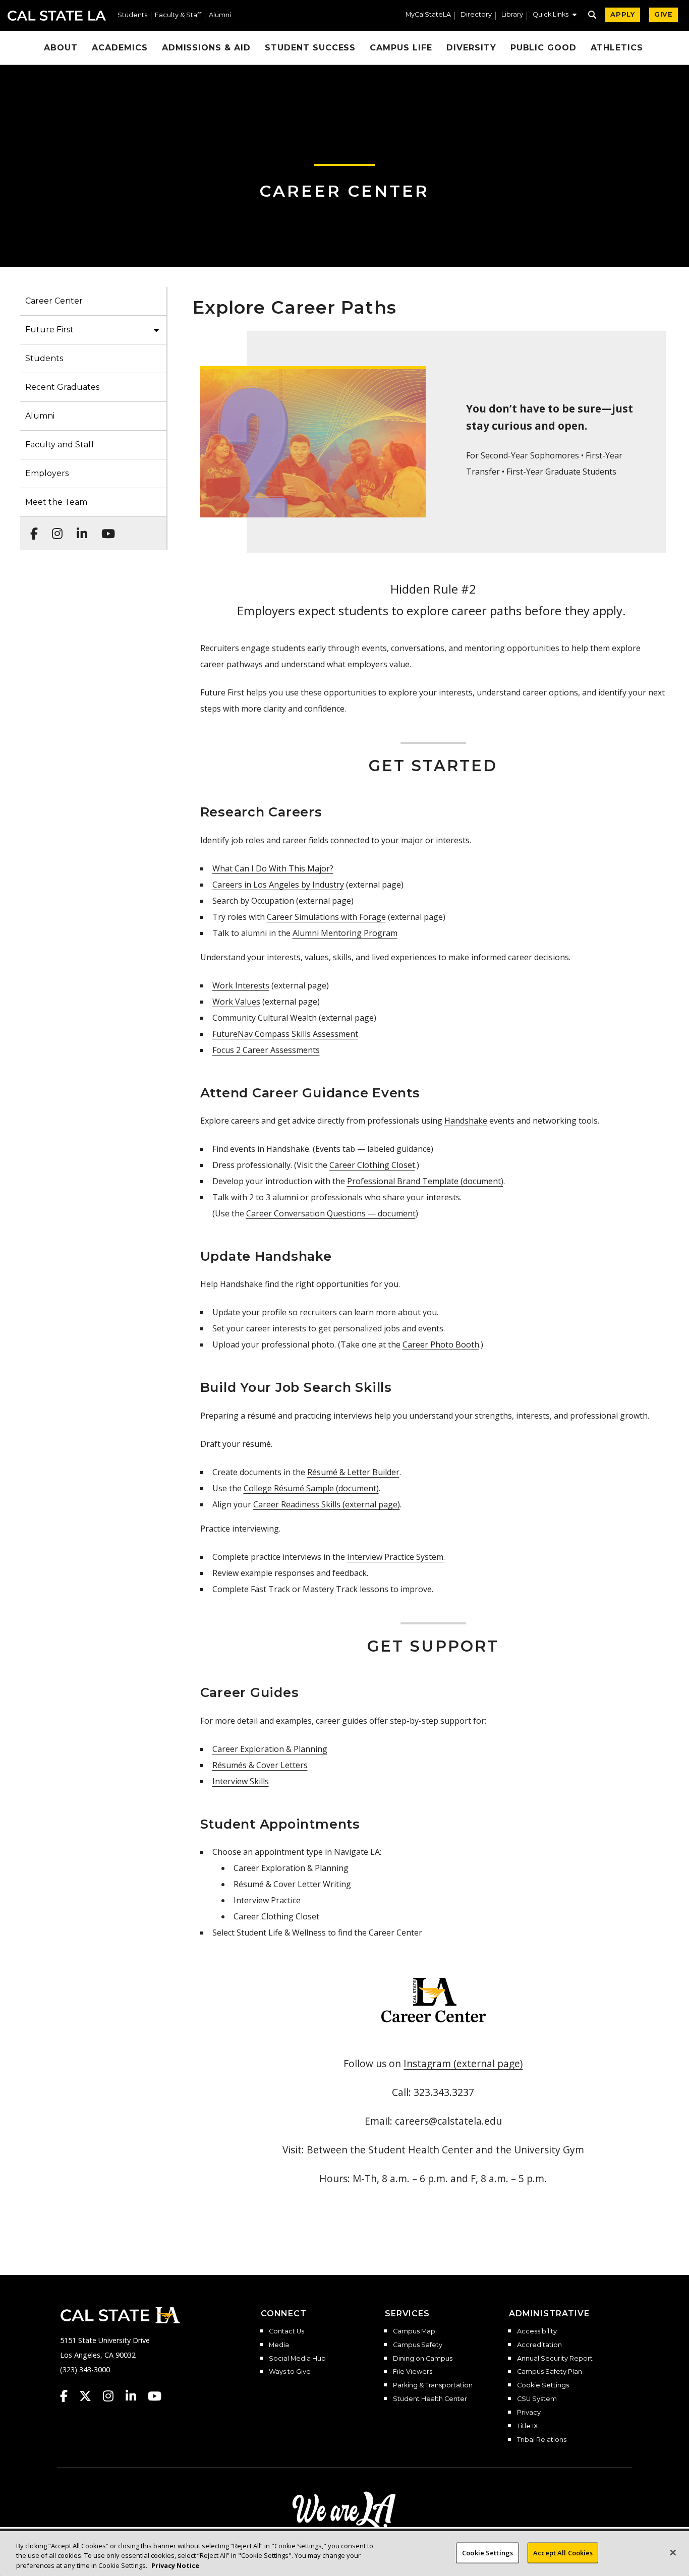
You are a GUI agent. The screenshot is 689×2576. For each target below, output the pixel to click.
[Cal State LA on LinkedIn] (136, 2396)
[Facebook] (31, 529)
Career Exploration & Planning (270, 1749)
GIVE (664, 14)
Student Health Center (430, 2399)
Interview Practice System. (396, 1557)
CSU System (537, 2399)
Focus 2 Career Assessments (266, 1050)
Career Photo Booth (441, 1344)
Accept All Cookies (563, 2552)
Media (279, 2345)
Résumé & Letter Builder (353, 1472)
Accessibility (537, 2331)
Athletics (617, 48)
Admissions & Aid (206, 48)
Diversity (471, 48)
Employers (47, 473)
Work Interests (241, 985)
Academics (120, 48)
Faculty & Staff (178, 15)
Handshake (466, 1121)
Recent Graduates (62, 387)
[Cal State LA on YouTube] (155, 2396)
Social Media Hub (297, 2359)
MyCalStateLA (428, 15)
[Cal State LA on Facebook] (69, 2396)
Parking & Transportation (433, 2385)
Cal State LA (57, 16)
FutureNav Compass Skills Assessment (285, 1034)
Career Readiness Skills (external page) (327, 1504)
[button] (555, 16)
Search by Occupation (253, 901)
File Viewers (413, 2372)
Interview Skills (241, 1781)
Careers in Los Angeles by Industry (278, 885)
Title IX (527, 2426)
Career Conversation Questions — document (331, 1213)
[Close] (673, 2552)
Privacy (529, 2413)
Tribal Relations (542, 2440)
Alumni (220, 15)
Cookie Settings (543, 2385)
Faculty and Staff (60, 445)
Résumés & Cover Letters (260, 1765)
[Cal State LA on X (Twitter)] (90, 2396)
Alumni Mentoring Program (345, 933)
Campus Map (414, 2331)
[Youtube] (105, 529)
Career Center (344, 191)
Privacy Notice (175, 2565)
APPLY (623, 14)
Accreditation (539, 2345)
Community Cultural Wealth (265, 1018)
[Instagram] (54, 529)
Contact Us (286, 2331)
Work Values (236, 1002)
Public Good (544, 48)
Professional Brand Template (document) (425, 1181)
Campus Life (401, 48)
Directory (476, 15)
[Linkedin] (79, 529)
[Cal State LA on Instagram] (113, 2396)
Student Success (310, 48)
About (61, 48)
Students (132, 15)
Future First (49, 330)
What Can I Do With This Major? (273, 868)
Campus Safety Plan (550, 2372)
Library (512, 15)
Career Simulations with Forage (326, 917)
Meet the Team (56, 502)
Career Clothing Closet (372, 1165)
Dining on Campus (423, 2359)
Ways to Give (290, 2372)
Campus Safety (418, 2345)
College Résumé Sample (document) (311, 1488)
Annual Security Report (555, 2359)
